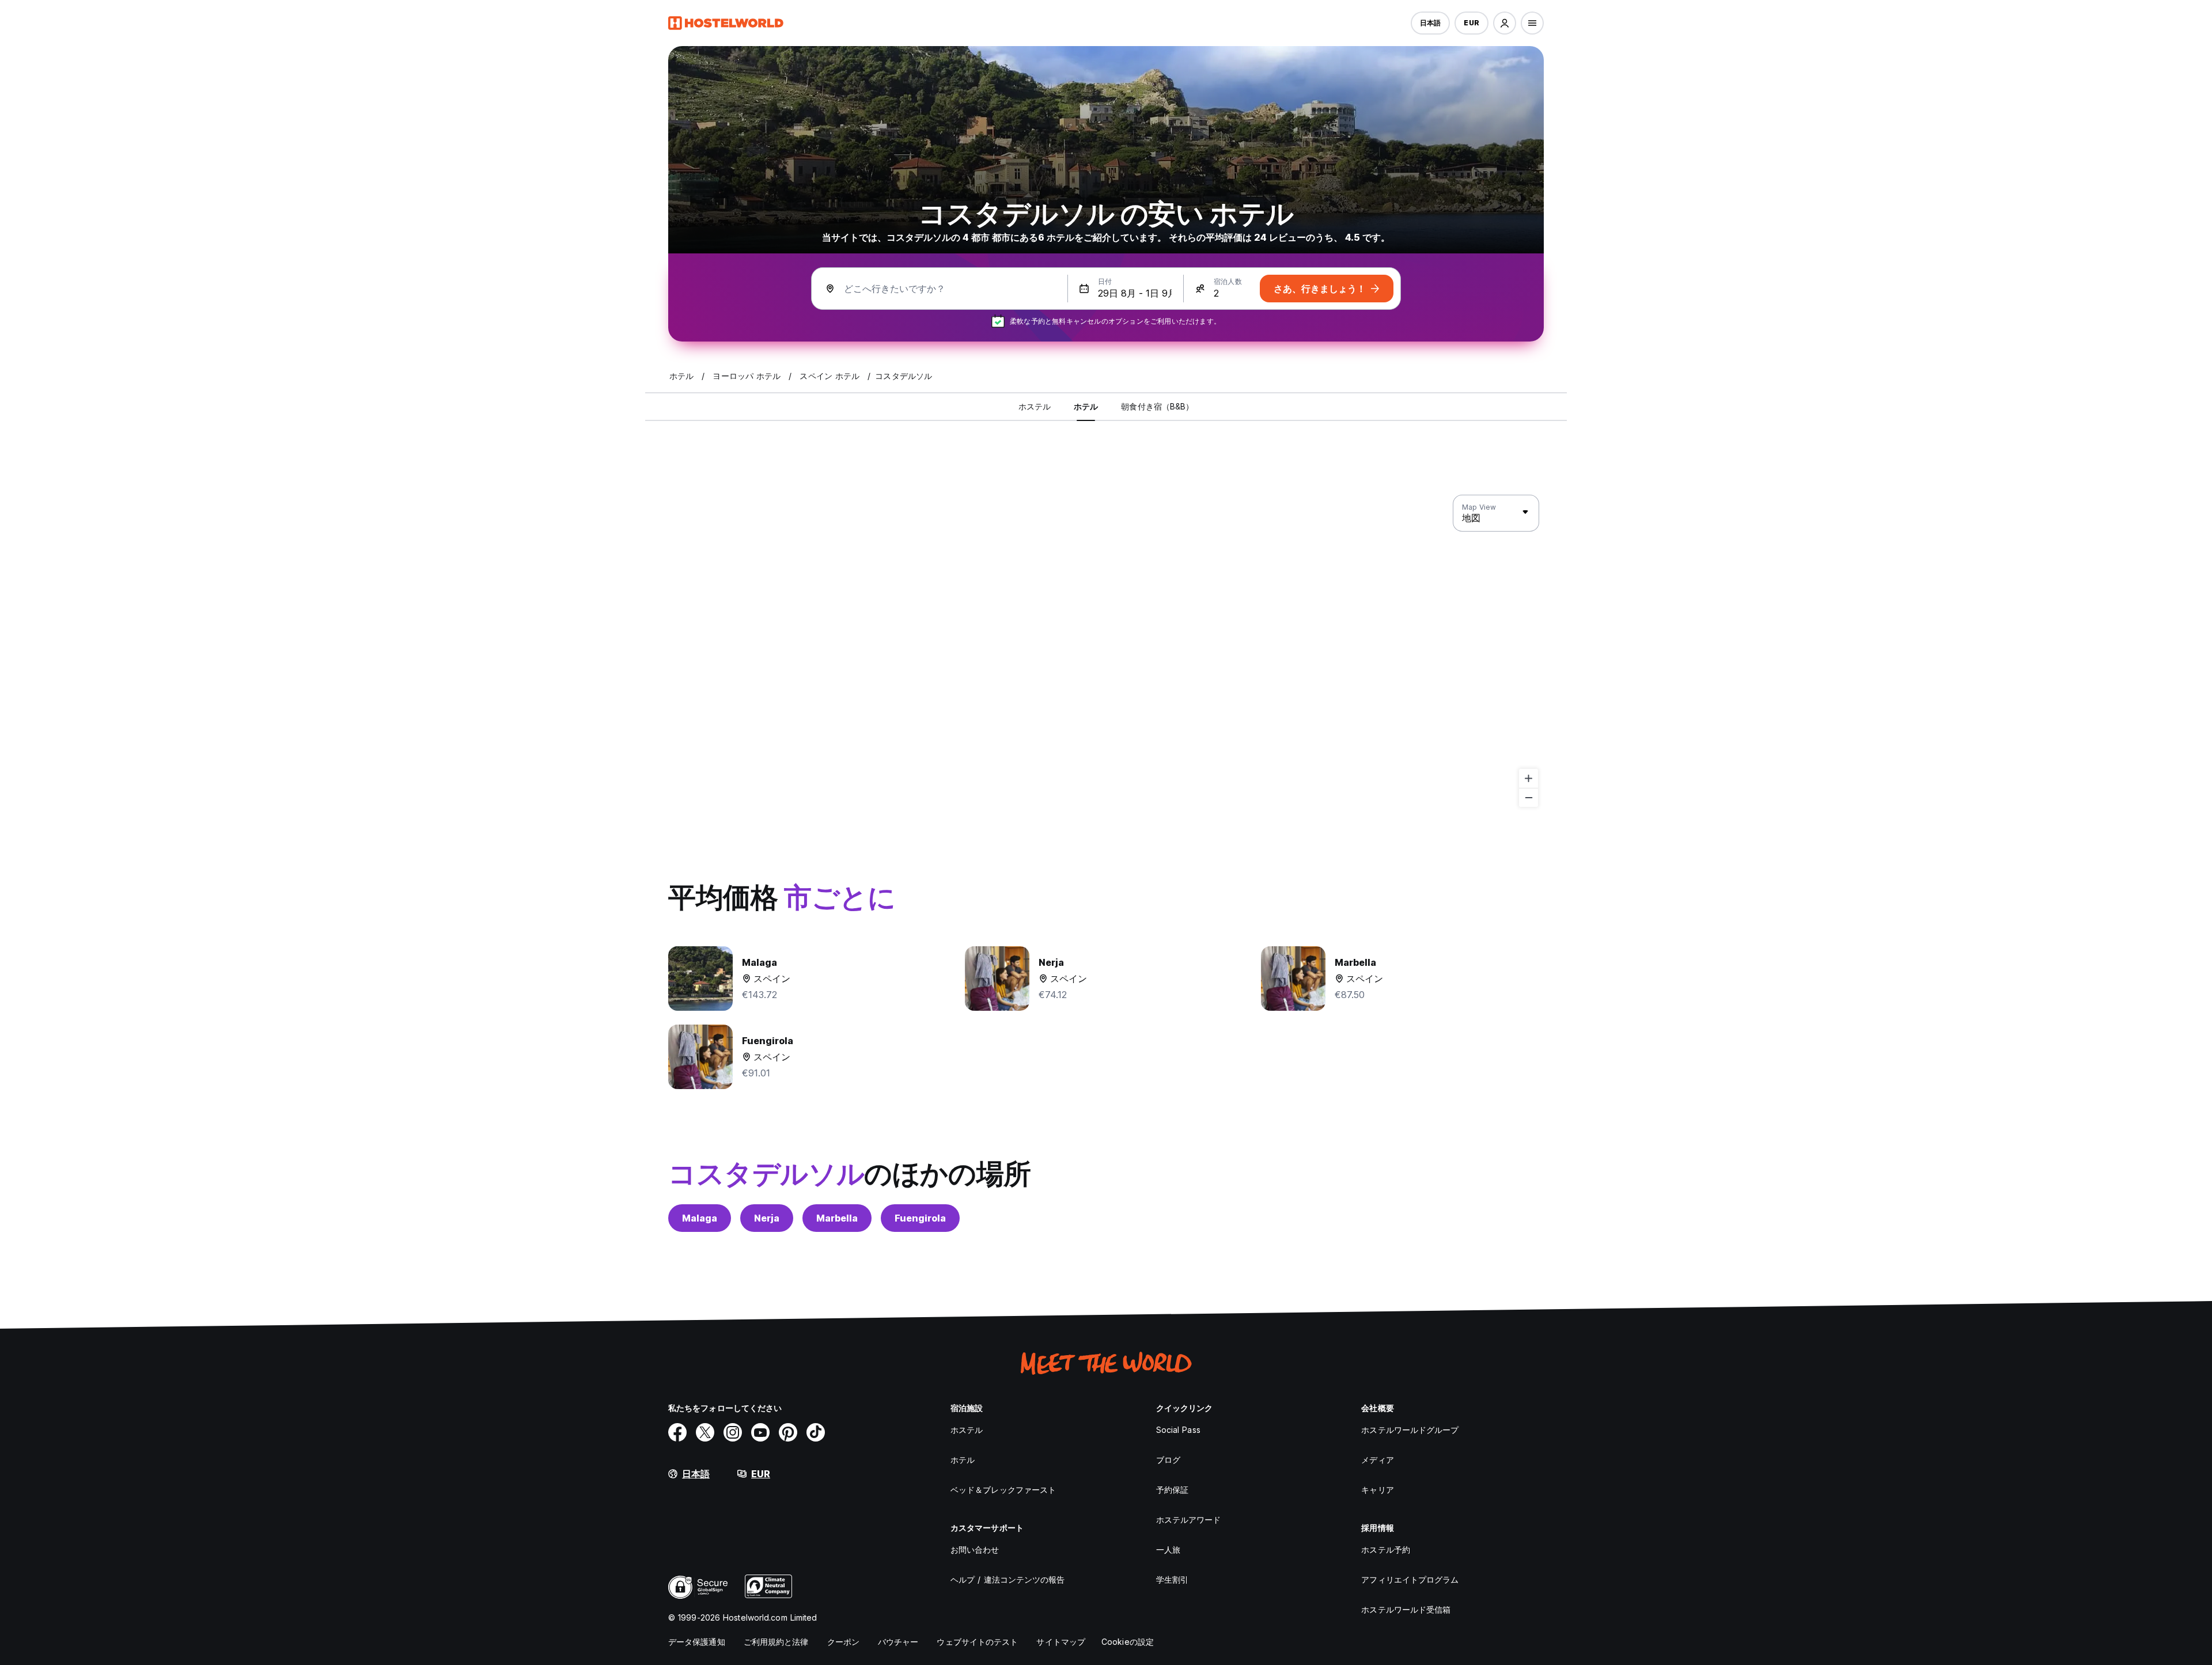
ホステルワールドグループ (1410, 1430)
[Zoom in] (1529, 778)
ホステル (967, 1430)
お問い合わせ (975, 1550)
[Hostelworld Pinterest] (788, 1432)
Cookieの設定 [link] (1128, 1642)
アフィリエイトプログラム (1410, 1579)
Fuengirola (920, 1218)
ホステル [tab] (1035, 406)
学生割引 (1172, 1579)
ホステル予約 (1386, 1550)
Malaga (700, 1218)
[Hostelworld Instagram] (733, 1432)
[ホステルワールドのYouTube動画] (760, 1432)
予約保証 (1172, 1490)
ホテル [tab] (1086, 406)
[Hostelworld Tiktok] (816, 1432)
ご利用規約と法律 (776, 1642)
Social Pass (1178, 1430)
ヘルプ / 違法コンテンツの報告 (1008, 1579)
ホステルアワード (1189, 1520)
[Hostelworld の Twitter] (705, 1432)
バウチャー (898, 1642)
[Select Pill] (1505, 23)
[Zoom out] (1529, 797)
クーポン (843, 1642)
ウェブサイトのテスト (977, 1642)
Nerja (767, 1218)
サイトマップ (1061, 1642)
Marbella (837, 1218)
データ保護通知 (697, 1642)
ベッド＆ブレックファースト (1003, 1490)
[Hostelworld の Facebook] (677, 1432)
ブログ (1168, 1460)
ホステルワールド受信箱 (1406, 1609)
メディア (1377, 1460)
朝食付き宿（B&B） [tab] (1157, 406)
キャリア (1377, 1490)
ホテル (963, 1460)
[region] (1106, 651)
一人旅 (1168, 1550)
